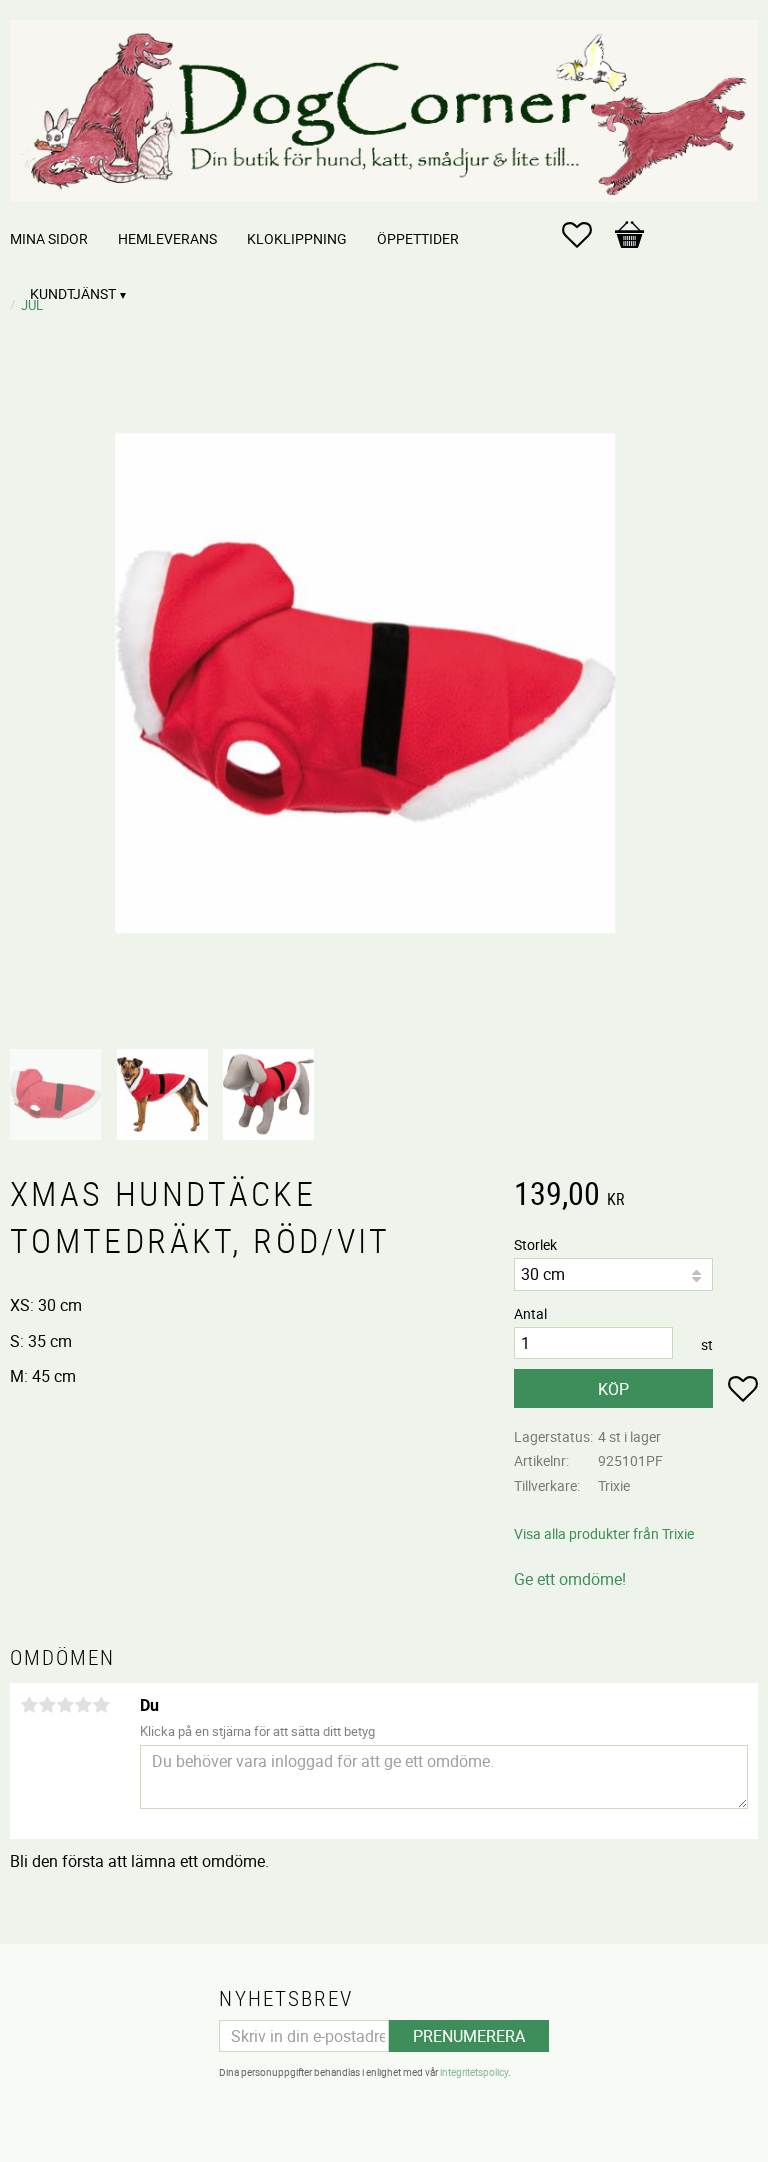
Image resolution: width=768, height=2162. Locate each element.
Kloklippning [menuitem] (297, 238)
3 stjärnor (65, 1705)
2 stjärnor (47, 1705)
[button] (587, 235)
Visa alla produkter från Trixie (604, 1533)
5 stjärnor (101, 1705)
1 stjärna (29, 1705)
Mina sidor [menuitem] (49, 238)
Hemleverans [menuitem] (167, 238)
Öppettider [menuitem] (418, 238)
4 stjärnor (83, 1705)
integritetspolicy (474, 2072)
